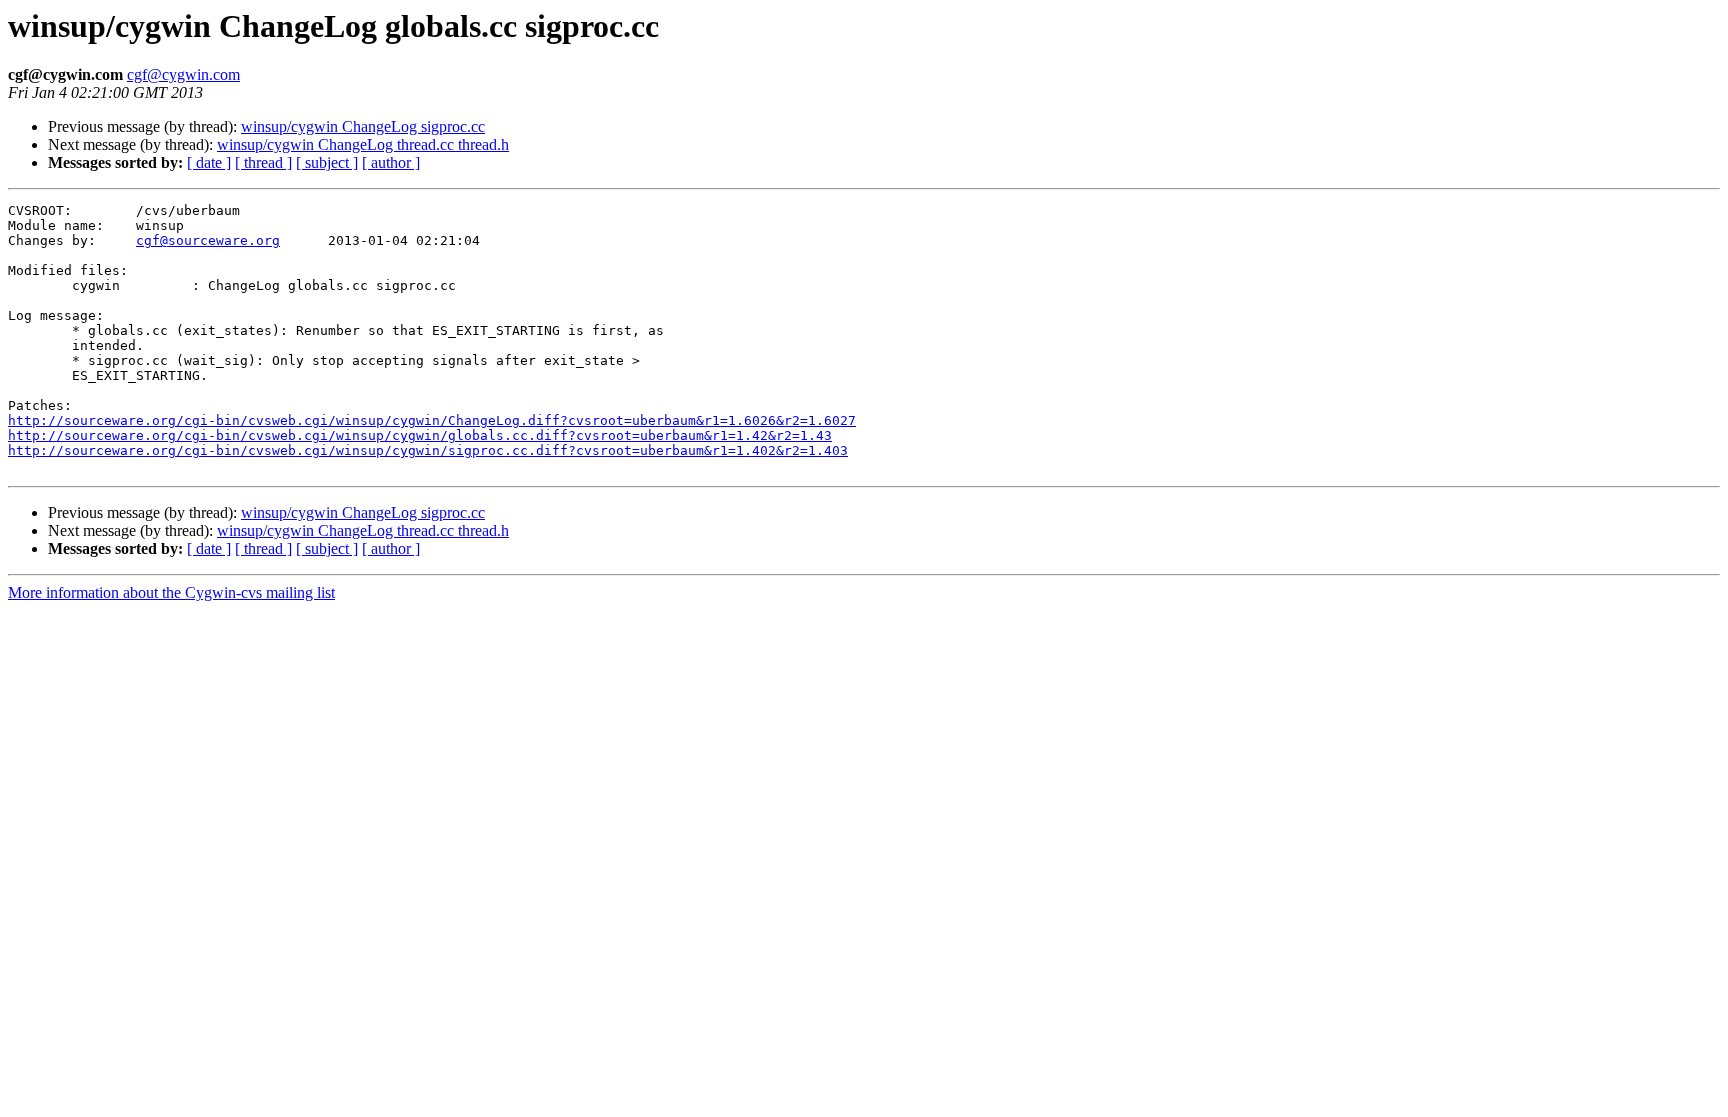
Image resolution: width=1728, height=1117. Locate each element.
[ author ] (391, 162)
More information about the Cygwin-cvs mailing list (171, 592)
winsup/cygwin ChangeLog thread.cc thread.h (363, 144)
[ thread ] (263, 162)
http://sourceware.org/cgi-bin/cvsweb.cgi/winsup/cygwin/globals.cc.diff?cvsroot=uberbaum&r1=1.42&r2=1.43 (420, 435)
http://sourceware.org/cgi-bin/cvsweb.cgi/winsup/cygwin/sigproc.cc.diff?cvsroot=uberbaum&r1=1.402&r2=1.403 (428, 450)
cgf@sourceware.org (208, 240)
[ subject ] (327, 162)
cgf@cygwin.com (183, 74)
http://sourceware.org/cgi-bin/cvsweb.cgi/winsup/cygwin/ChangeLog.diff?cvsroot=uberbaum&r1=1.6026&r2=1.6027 (432, 420)
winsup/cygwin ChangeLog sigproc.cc (363, 126)
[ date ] (209, 162)
